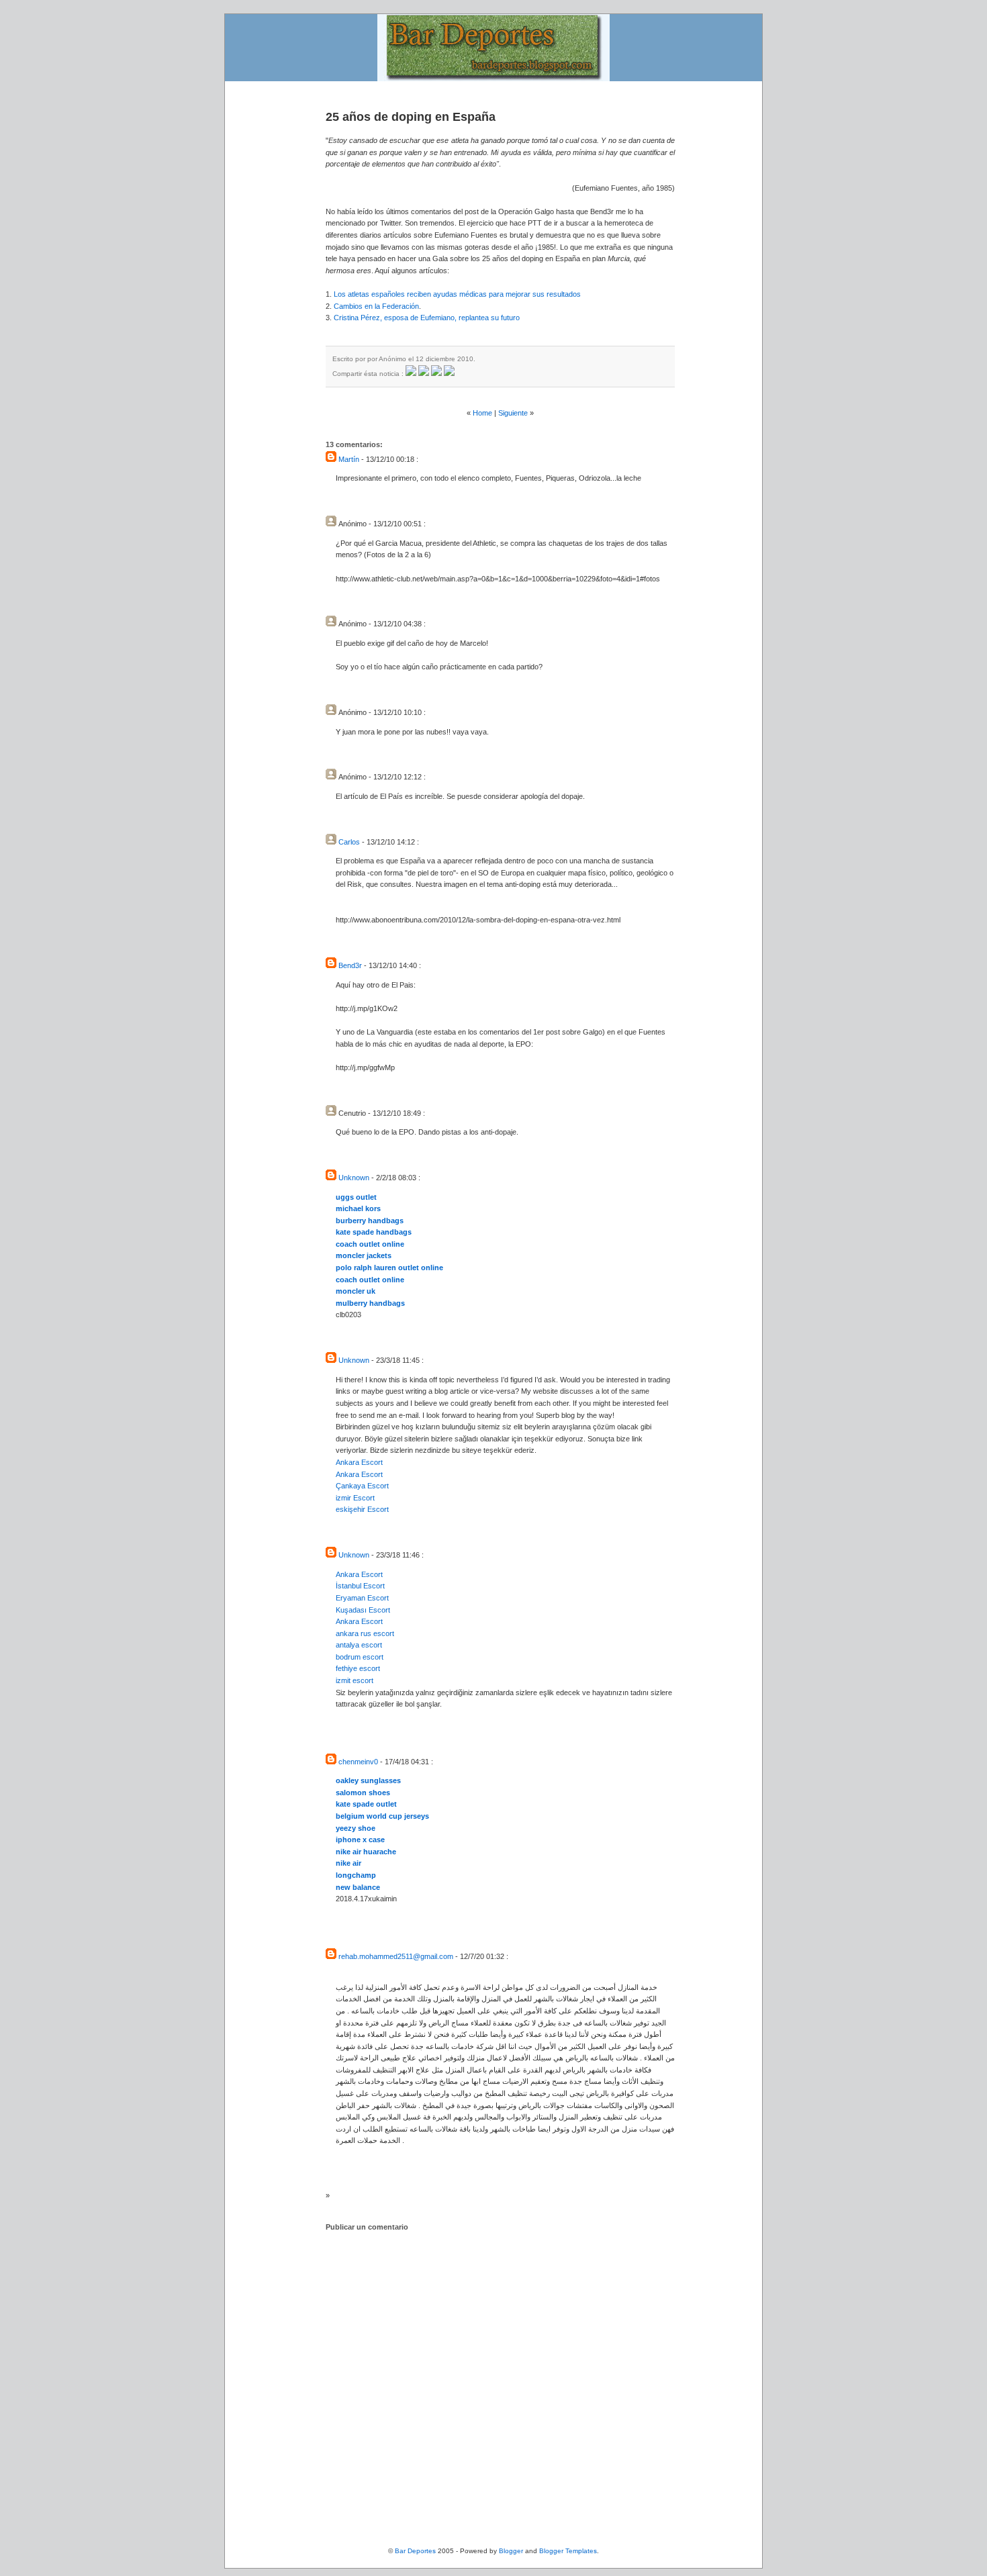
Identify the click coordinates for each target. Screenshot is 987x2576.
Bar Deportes (415, 2551)
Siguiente (513, 413)
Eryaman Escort (362, 1598)
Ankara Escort (359, 1462)
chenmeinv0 (358, 1762)
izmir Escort (355, 1498)
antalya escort (359, 1645)
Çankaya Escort (362, 1486)
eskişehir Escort (362, 1509)
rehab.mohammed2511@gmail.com (396, 1956)
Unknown (354, 1178)
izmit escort (355, 1680)
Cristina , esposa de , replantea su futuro (427, 318)
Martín (349, 459)
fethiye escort (358, 1668)
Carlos (349, 842)
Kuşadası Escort (363, 1610)
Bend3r (350, 965)
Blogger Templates (568, 2551)
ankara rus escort (365, 1633)
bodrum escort (360, 1657)
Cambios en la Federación (376, 306)
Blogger (511, 2551)
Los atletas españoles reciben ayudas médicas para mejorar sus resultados (457, 294)
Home (482, 413)
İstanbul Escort (360, 1586)
